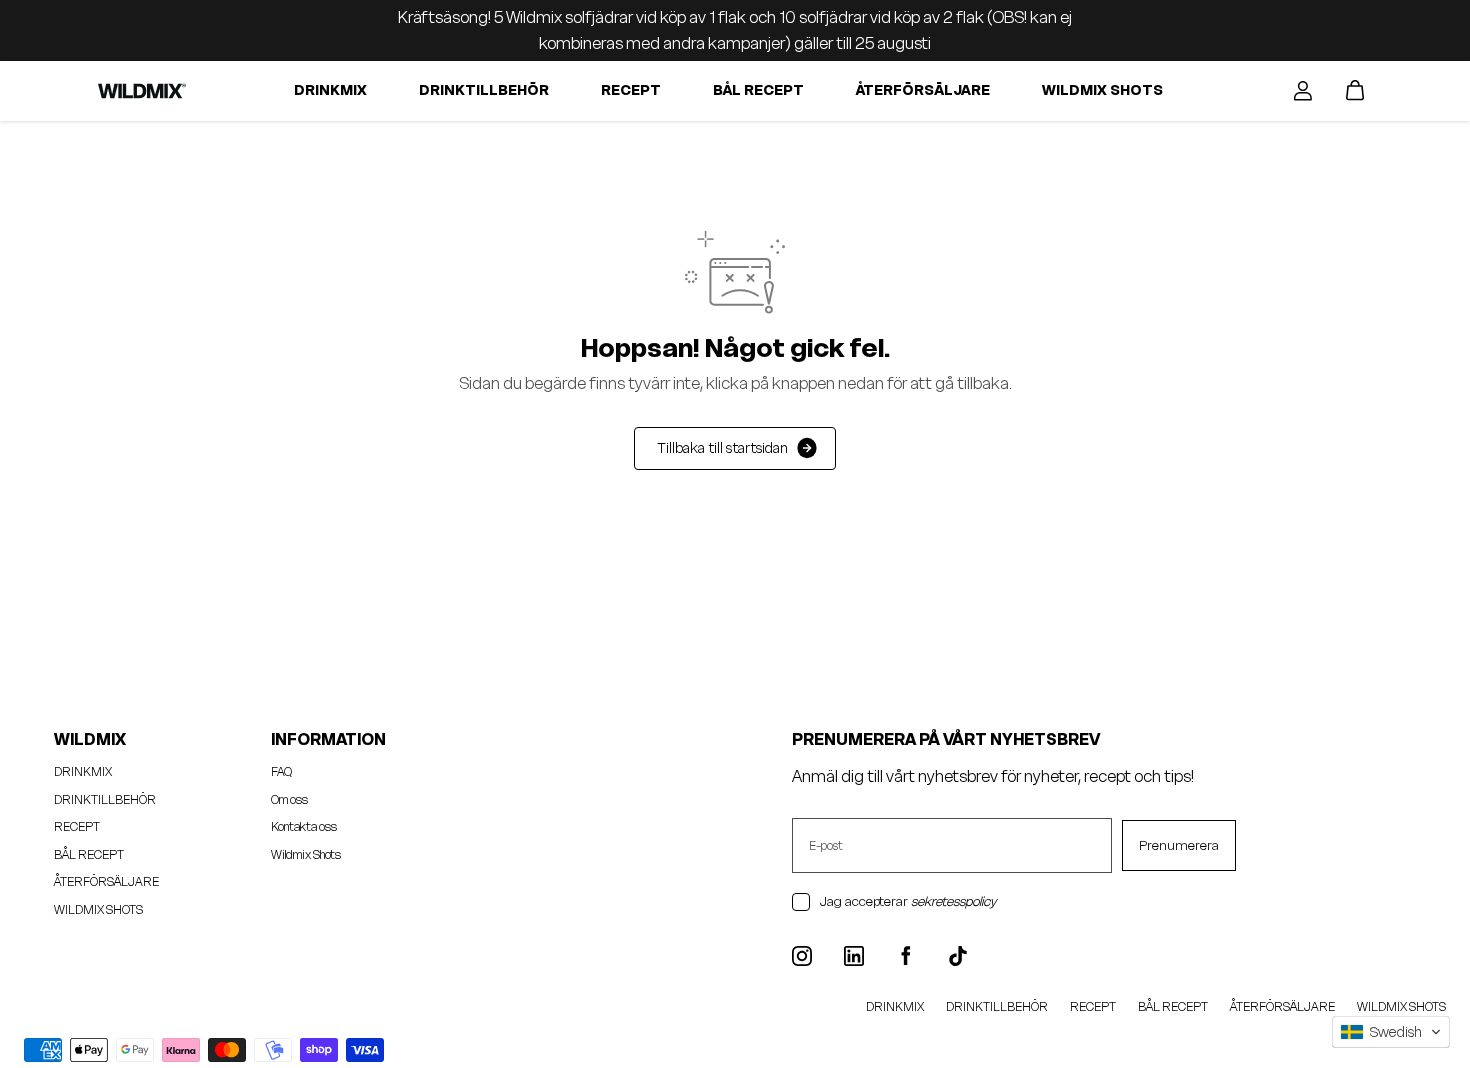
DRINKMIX (330, 90)
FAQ (281, 771)
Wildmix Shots (306, 854)
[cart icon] (1355, 91)
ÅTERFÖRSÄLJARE (923, 90)
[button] (1391, 1032)
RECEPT (631, 90)
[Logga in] (1303, 91)
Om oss (289, 799)
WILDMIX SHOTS (1102, 90)
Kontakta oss (304, 826)
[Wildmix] (141, 90)
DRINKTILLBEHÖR (484, 90)
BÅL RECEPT (758, 90)
